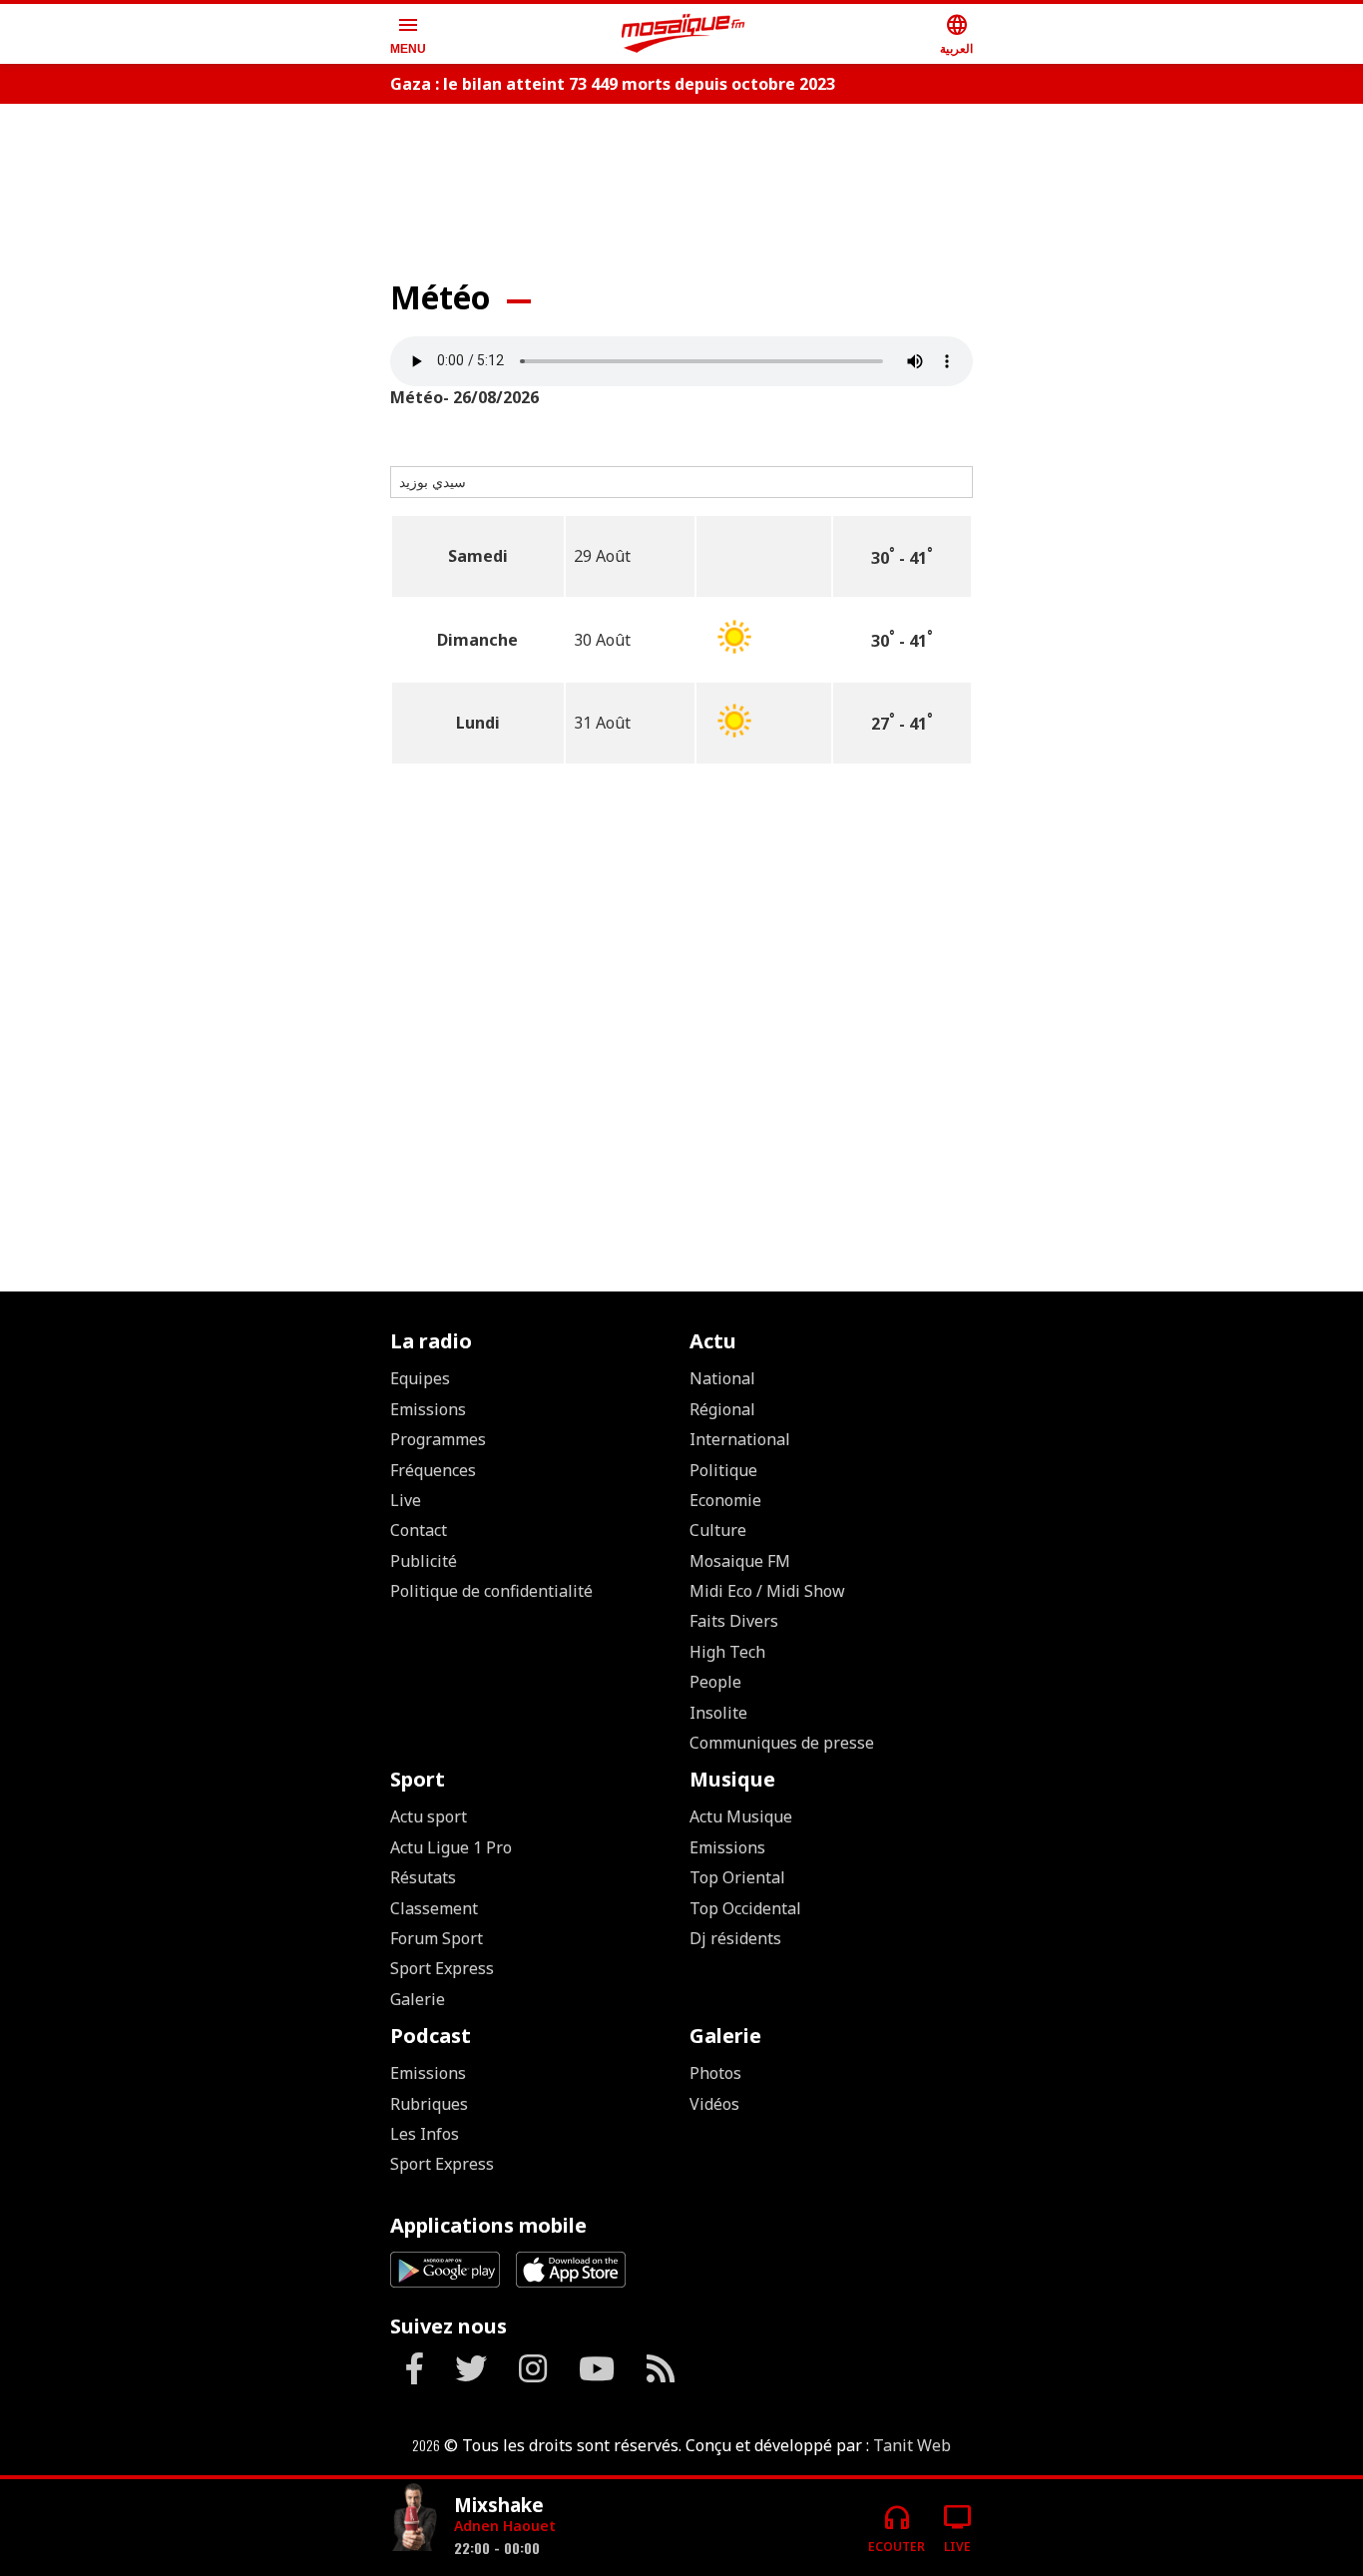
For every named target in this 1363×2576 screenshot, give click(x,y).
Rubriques (429, 2104)
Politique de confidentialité (491, 1591)
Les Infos (425, 2134)
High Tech (727, 1652)
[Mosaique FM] (683, 34)
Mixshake (499, 2505)
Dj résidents (735, 1938)
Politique (723, 1470)
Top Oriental (737, 1877)
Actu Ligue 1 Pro (451, 1847)
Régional (722, 1409)
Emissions (428, 1409)
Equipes (420, 1378)
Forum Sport (437, 1938)
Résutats (423, 1877)
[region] (681, 182)
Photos (715, 2073)
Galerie (418, 1999)
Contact (419, 1530)
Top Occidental (745, 1908)
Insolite (718, 1713)
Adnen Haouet (505, 2526)
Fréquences (433, 1470)
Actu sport (429, 1816)
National (722, 1378)
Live (406, 1500)
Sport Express (442, 1968)
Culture (718, 1530)
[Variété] (414, 2520)
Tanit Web (912, 2445)
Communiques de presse (782, 1743)
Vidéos (714, 2104)
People (715, 1682)
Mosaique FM (740, 1561)
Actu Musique (741, 1816)
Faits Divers (734, 1621)
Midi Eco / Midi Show (767, 1591)
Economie (725, 1500)
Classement (434, 1908)
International (740, 1439)
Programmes (438, 1439)
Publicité (424, 1561)
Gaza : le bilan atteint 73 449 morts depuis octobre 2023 (613, 84)
